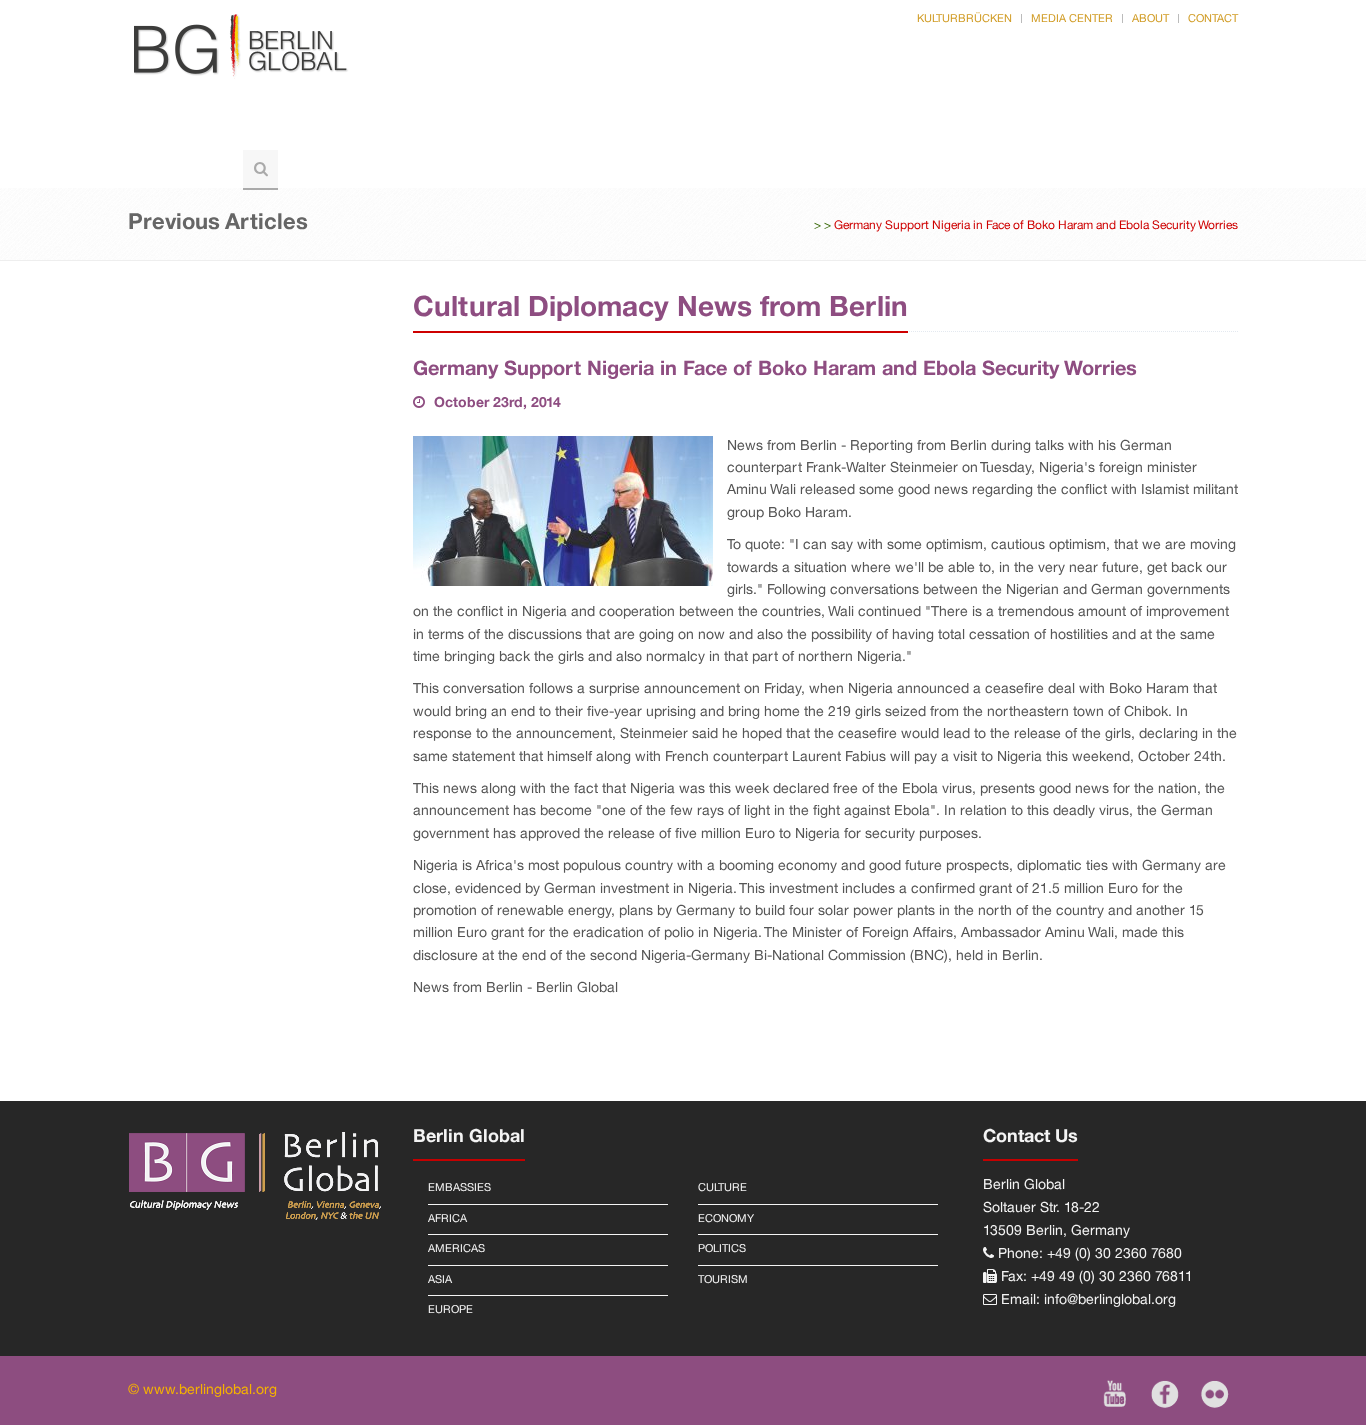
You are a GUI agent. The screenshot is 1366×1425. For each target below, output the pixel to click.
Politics (340, 128)
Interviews (1102, 128)
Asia (440, 1280)
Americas (456, 1249)
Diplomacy (564, 128)
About (1150, 19)
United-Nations (717, 128)
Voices (447, 128)
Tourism (180, 168)
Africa (447, 1219)
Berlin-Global (203, 128)
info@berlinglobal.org (1110, 1300)
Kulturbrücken (964, 19)
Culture (978, 128)
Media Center (1072, 19)
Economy (726, 1219)
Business (862, 128)
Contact (1213, 19)
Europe (450, 1310)
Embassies (459, 1188)
